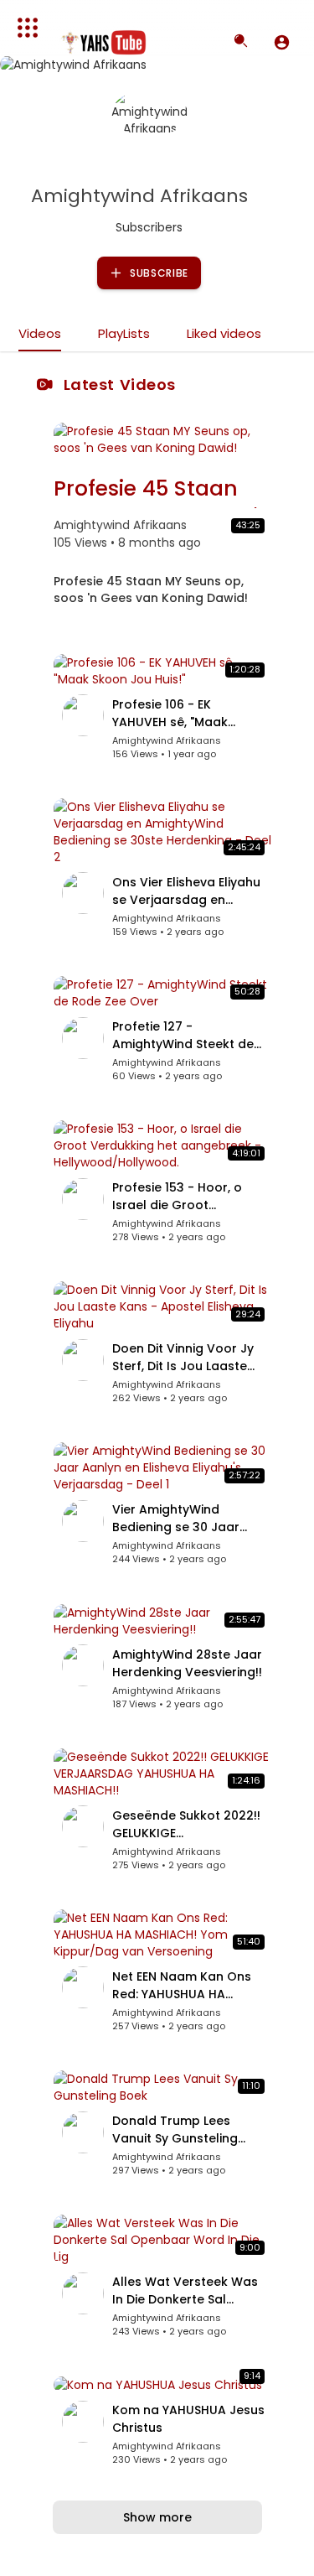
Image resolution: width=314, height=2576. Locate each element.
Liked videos (224, 333)
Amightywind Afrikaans (142, 196)
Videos (40, 333)
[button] (282, 42)
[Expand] (28, 28)
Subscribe (157, 273)
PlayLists (124, 333)
